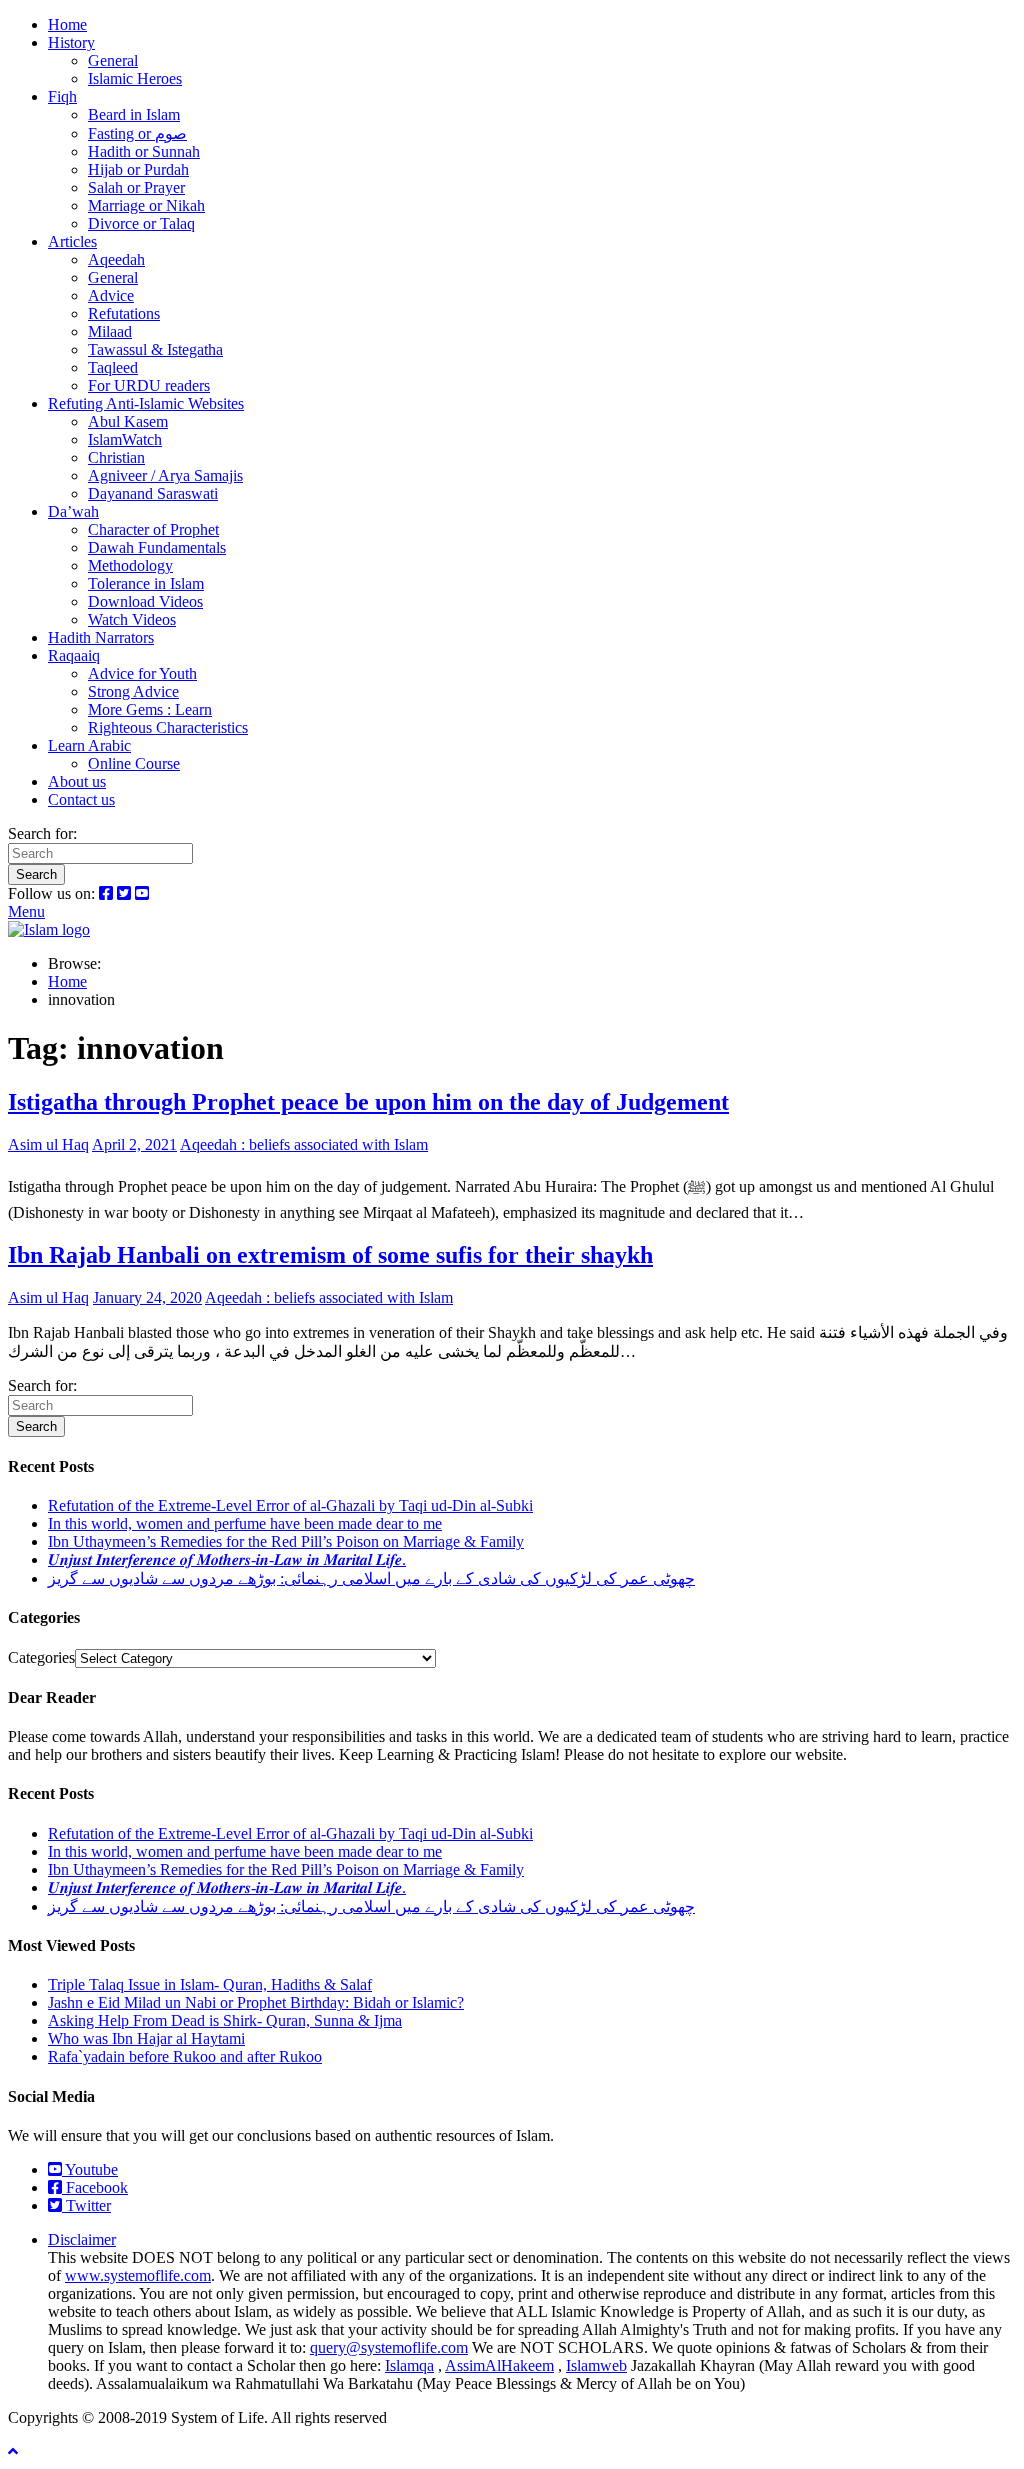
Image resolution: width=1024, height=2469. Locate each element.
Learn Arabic (89, 745)
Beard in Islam (134, 114)
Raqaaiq (74, 655)
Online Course (134, 763)
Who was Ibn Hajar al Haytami (146, 2038)
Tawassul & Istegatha (155, 349)
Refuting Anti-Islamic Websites (146, 403)
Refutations (124, 313)
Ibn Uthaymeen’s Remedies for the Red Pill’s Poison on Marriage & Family (286, 1541)
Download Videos (145, 601)
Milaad (110, 331)
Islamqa (409, 2365)
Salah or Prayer (136, 187)
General (113, 60)
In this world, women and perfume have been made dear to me (245, 1523)
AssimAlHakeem (499, 2365)
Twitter (86, 2205)
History (71, 42)
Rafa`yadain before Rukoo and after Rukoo (185, 2056)
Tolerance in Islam (146, 583)
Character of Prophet (153, 529)
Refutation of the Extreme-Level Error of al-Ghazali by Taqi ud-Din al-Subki (290, 1505)
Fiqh (62, 96)
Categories (41, 1657)
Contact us (81, 799)
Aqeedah (116, 259)
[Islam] (49, 929)
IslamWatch (125, 439)
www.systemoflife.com (138, 2275)
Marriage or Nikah (146, 205)
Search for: (42, 833)
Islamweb (596, 2365)
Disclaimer (82, 2239)
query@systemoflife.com (389, 2347)
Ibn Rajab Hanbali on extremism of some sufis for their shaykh (330, 1255)
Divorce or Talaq (141, 223)
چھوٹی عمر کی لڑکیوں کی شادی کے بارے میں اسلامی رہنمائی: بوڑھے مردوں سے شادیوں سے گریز (371, 1578)
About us (77, 781)
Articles (72, 241)
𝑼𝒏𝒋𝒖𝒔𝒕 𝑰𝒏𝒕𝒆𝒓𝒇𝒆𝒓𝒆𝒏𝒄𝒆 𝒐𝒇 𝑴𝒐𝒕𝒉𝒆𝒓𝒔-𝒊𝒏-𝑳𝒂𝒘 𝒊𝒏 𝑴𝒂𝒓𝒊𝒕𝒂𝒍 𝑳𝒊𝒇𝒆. (227, 1559)
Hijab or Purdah (138, 169)
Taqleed (113, 367)
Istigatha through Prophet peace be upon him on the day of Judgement (368, 1102)
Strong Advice (133, 691)
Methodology (130, 565)
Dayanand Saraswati (153, 493)
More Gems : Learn (150, 709)
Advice (111, 295)
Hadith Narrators (101, 637)
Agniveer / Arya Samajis (165, 475)
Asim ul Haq (48, 1144)
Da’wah (73, 511)
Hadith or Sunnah (144, 151)
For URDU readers (149, 385)
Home (67, 24)
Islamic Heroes (135, 78)
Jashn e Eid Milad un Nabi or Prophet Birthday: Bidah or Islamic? (256, 2002)
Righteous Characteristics (168, 727)
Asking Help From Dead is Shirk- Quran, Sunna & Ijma (225, 2020)
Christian (116, 457)
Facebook (95, 2187)
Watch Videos (132, 619)
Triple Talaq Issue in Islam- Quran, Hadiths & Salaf (210, 1984)
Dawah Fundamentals (157, 547)
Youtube (90, 2169)
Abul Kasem (128, 421)
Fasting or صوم (137, 133)
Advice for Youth (142, 673)
